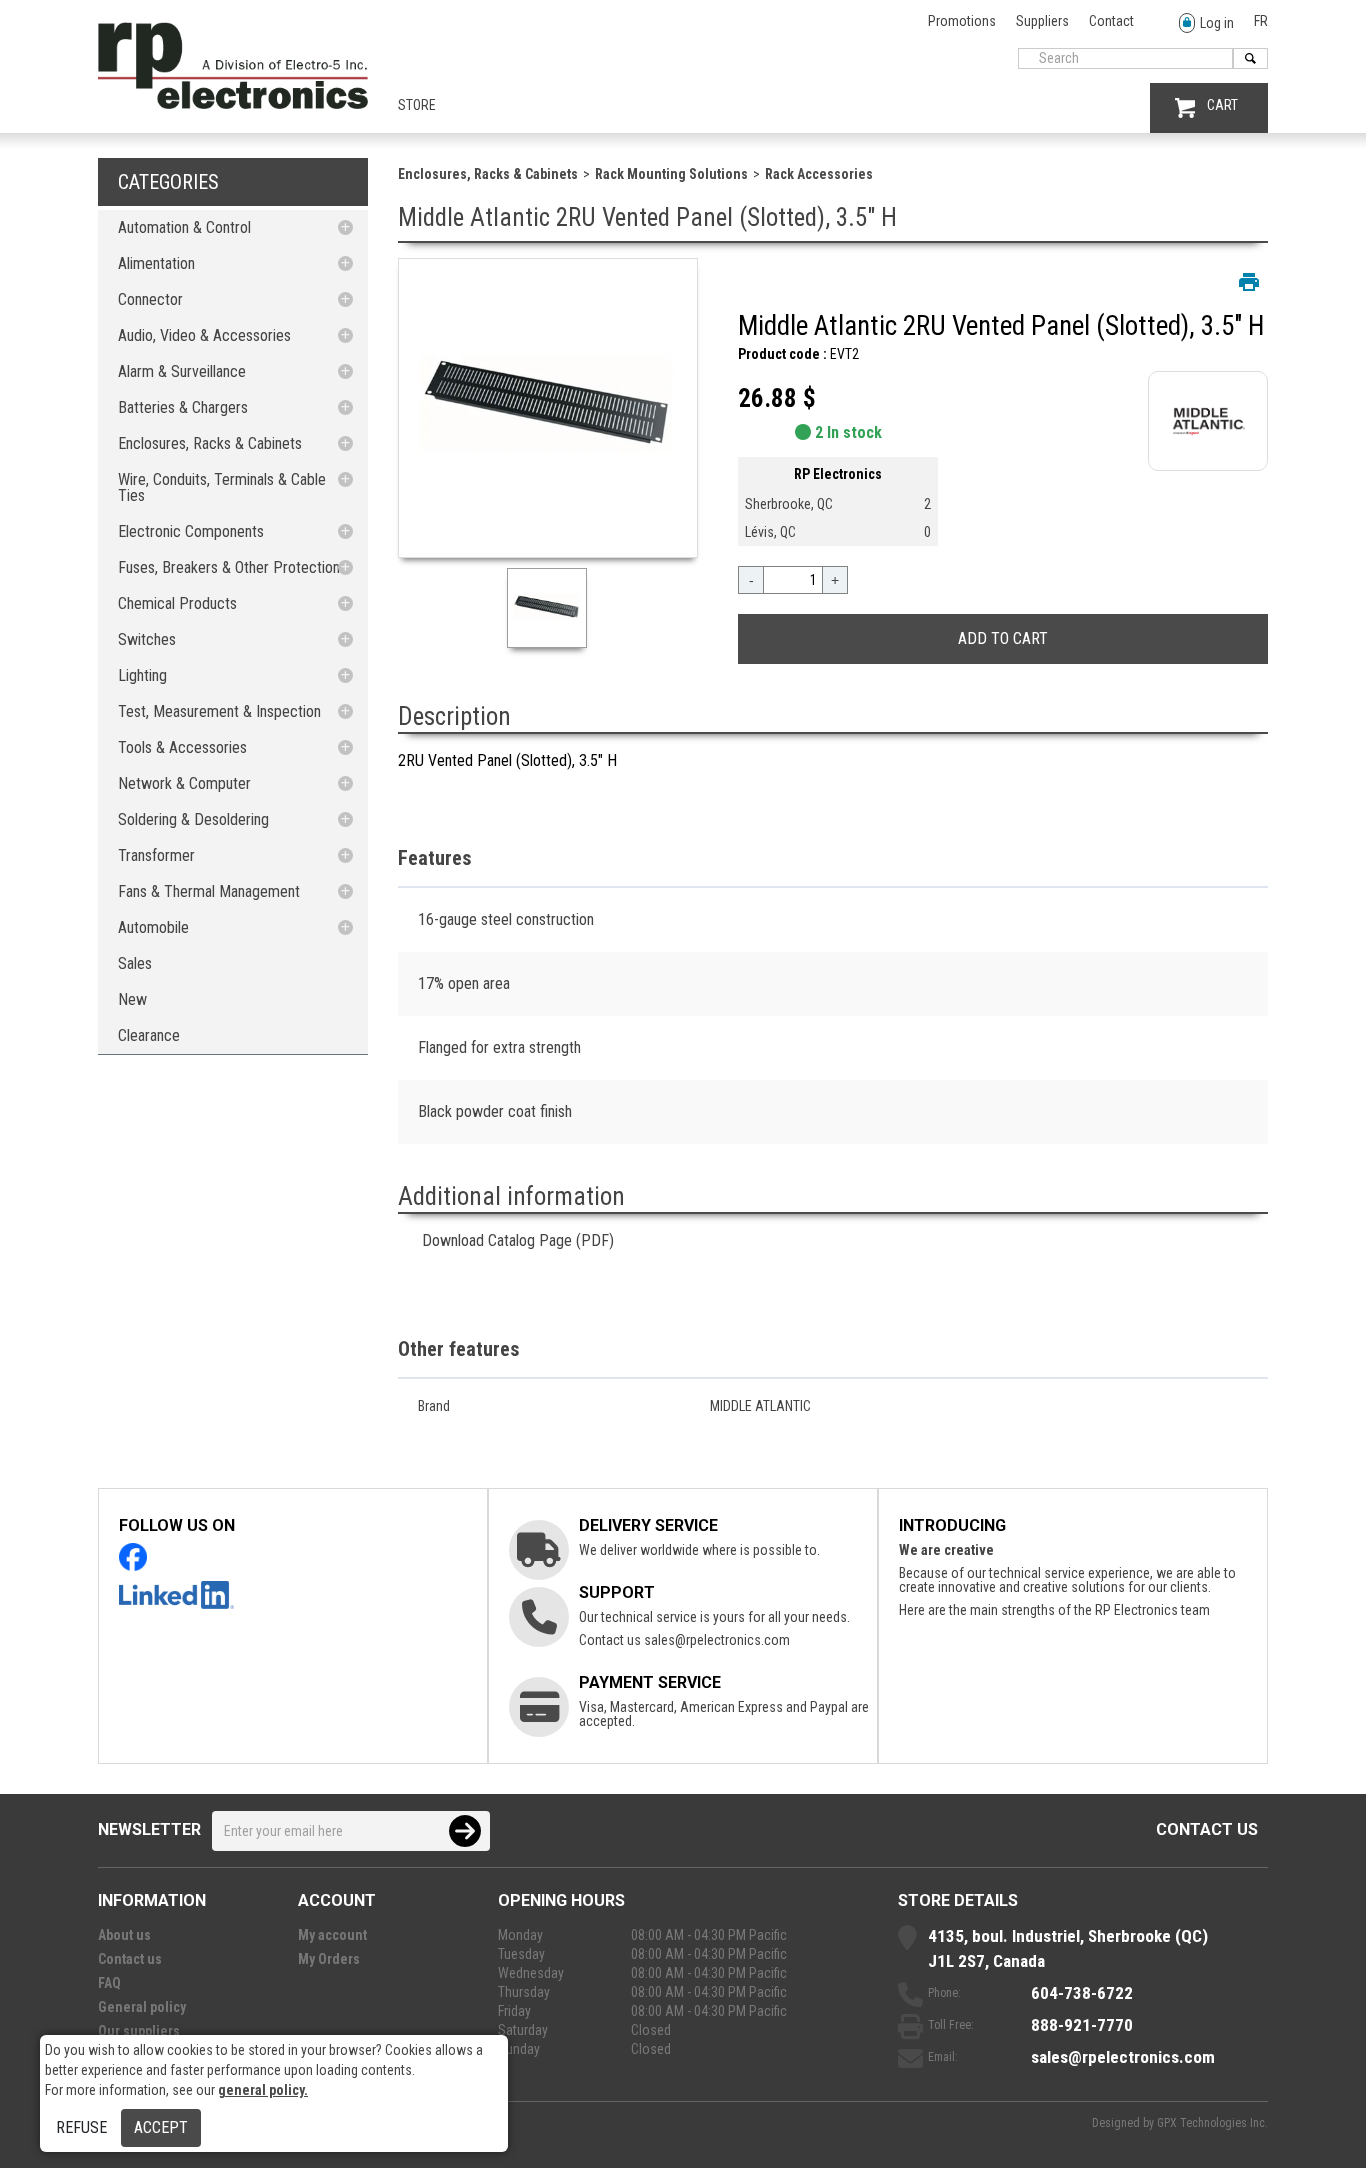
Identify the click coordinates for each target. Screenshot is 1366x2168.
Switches (147, 639)
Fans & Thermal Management (209, 891)
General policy (142, 2007)
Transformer (156, 855)
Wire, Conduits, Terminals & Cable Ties (222, 487)
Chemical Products (177, 603)
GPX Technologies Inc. (1212, 2123)
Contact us (1207, 1829)
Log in (1217, 23)
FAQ (109, 1983)
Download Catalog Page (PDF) (518, 1240)
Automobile (153, 927)
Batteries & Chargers (183, 407)
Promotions (962, 21)
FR (1261, 21)
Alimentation (156, 263)
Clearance (149, 1035)
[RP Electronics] (233, 104)
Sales (135, 963)
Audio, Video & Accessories (204, 335)
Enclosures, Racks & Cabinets (210, 443)
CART (1222, 105)
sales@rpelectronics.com (717, 1640)
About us (124, 1935)
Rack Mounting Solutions (671, 174)
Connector (150, 299)
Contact (1111, 21)
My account (332, 1935)
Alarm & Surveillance (182, 371)
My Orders (329, 1959)
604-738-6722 (1082, 1993)
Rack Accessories (819, 174)
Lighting (142, 675)
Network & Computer (184, 783)
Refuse (81, 2127)
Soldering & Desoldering (193, 819)
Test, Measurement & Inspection (219, 711)
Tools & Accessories (182, 747)
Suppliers (1042, 21)
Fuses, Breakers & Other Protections (232, 567)
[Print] (1249, 282)
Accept (161, 2127)
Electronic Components (191, 531)
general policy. (263, 2090)
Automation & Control (184, 227)
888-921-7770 (1082, 2025)
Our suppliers (139, 2031)
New (132, 999)
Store (417, 105)
